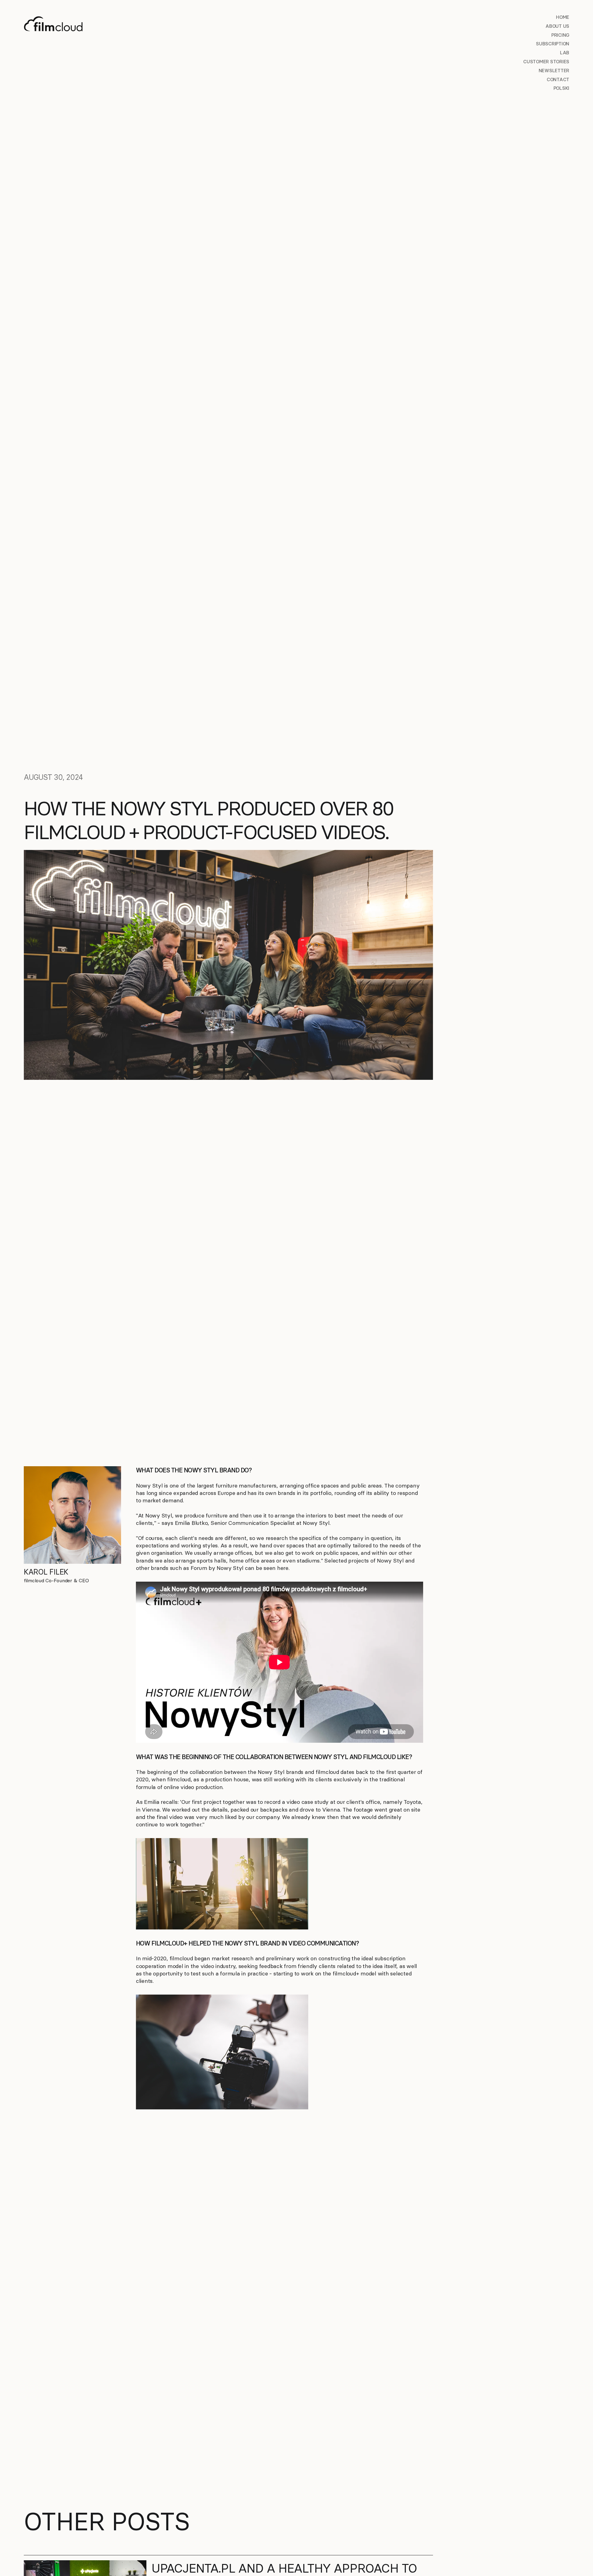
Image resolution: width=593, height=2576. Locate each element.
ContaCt (558, 79)
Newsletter (554, 71)
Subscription (553, 44)
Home (563, 17)
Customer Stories (546, 62)
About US (557, 26)
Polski (561, 88)
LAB (565, 53)
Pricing (560, 35)
